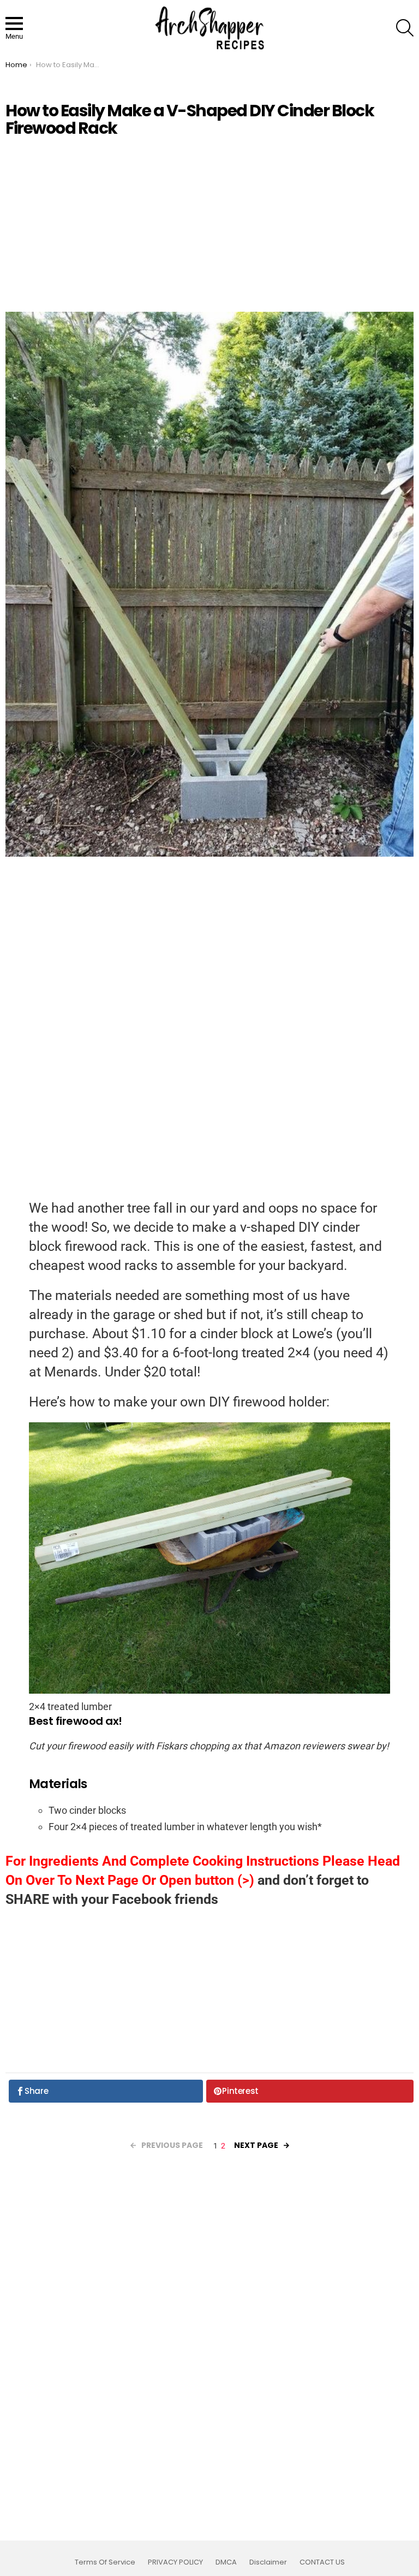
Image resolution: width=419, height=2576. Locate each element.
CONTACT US (322, 2562)
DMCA (226, 2562)
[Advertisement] (209, 224)
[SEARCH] (405, 28)
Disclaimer (268, 2562)
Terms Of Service (105, 2562)
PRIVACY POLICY (175, 2562)
